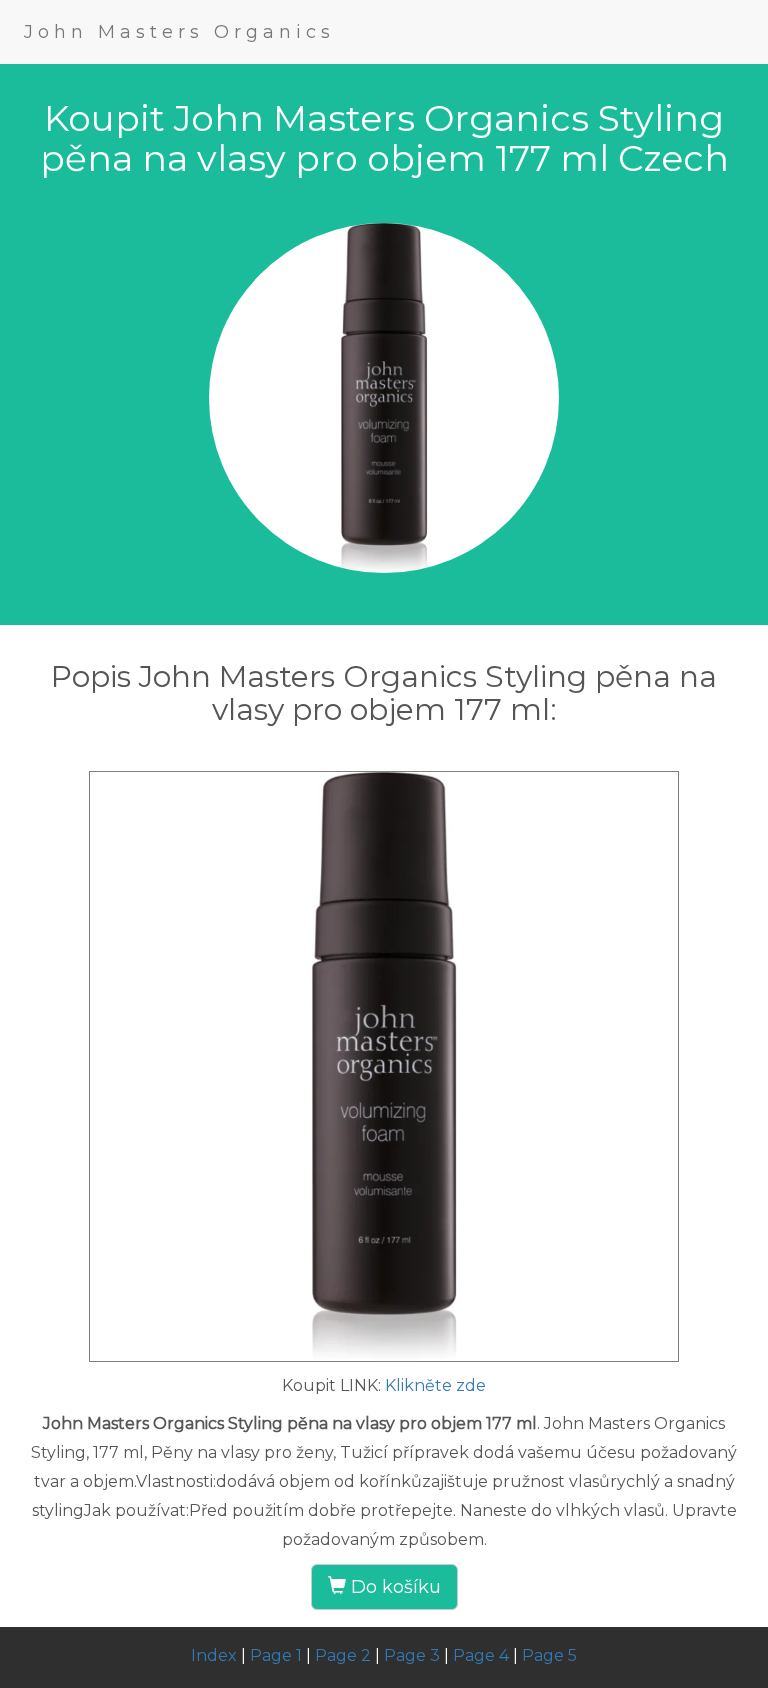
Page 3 (412, 1655)
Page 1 (276, 1655)
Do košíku (393, 1587)
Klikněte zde (435, 1385)
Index (214, 1655)
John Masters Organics (179, 32)
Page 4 (481, 1655)
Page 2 (343, 1655)
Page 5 (549, 1655)
